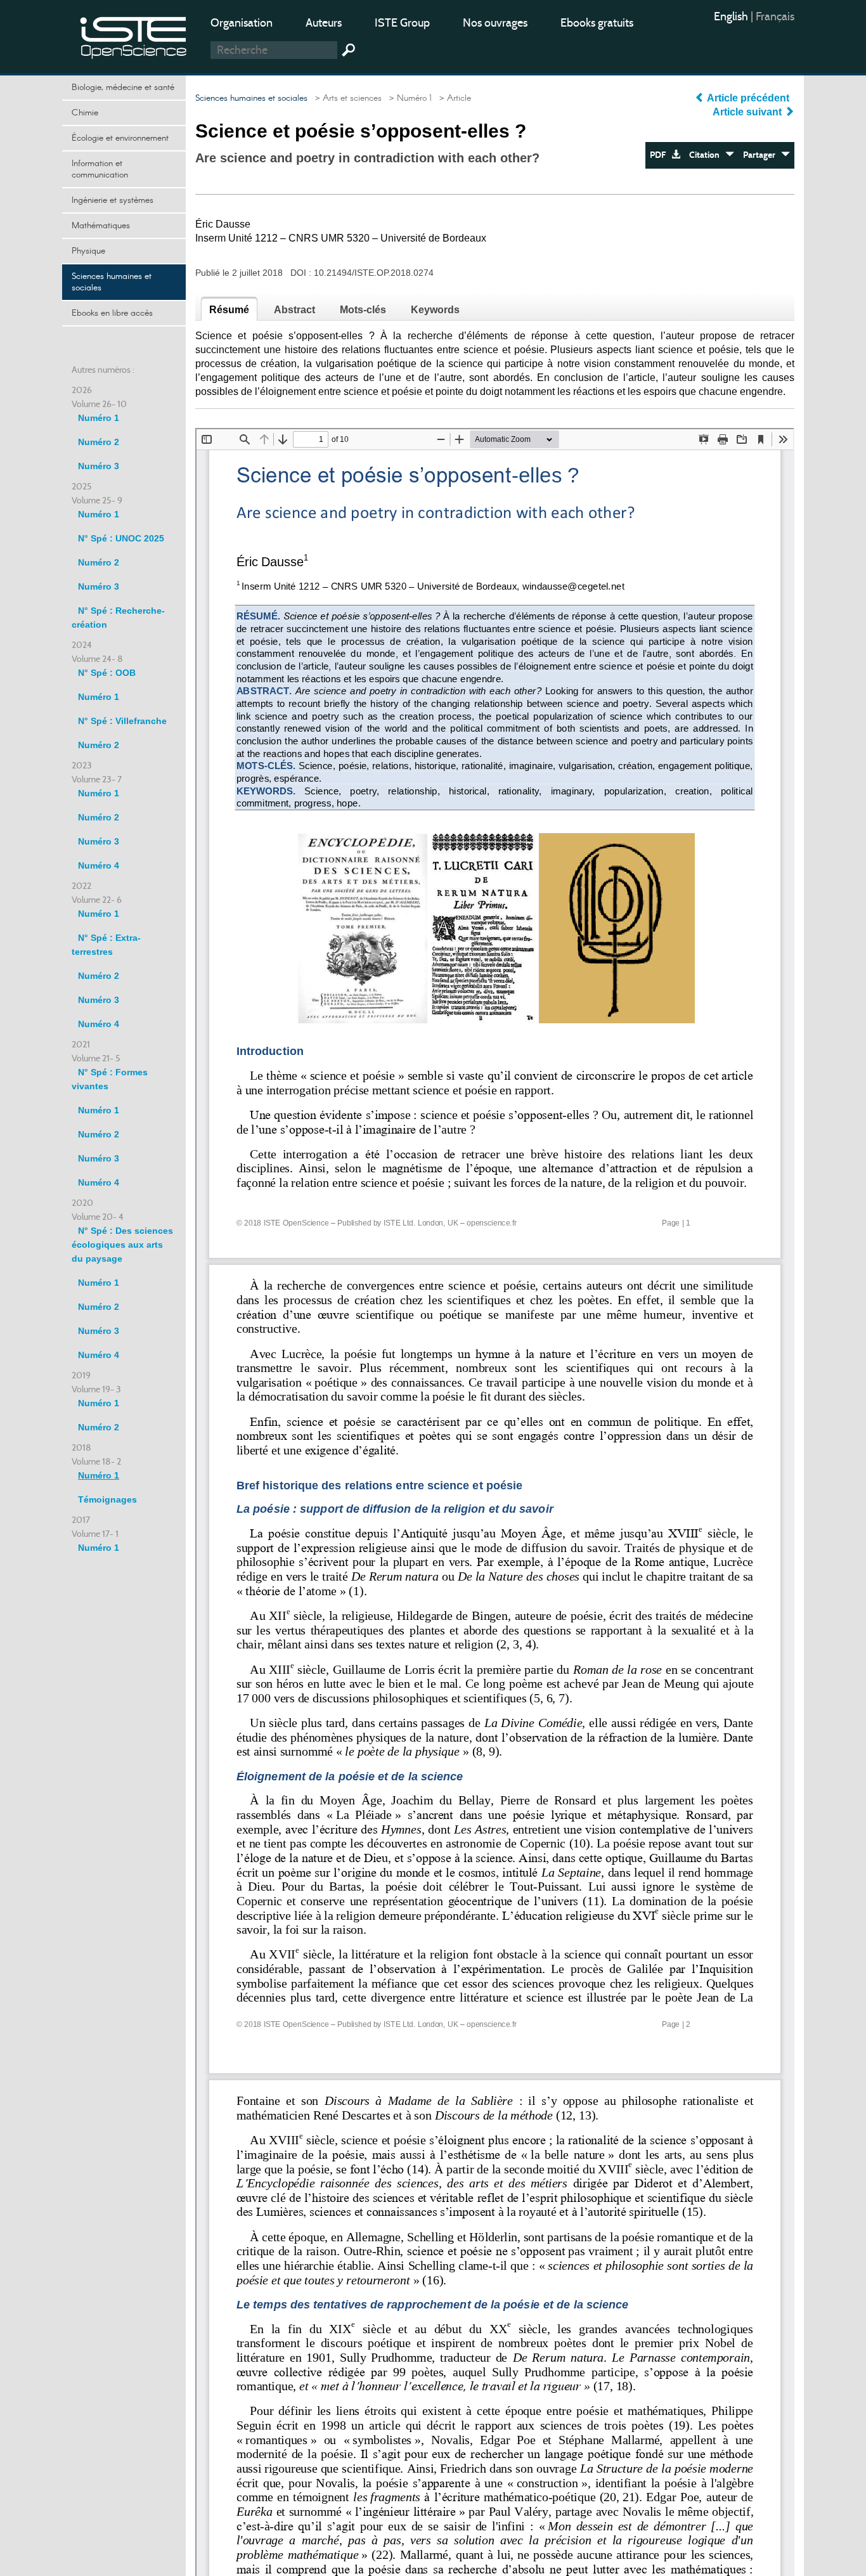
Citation (707, 155)
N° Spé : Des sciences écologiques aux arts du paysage (122, 1245)
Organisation (242, 23)
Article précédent (748, 98)
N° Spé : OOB (107, 673)
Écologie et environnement (120, 138)
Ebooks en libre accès (112, 313)
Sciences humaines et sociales (112, 282)
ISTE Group (402, 23)
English (732, 16)
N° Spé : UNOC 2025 (121, 538)
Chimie (85, 113)
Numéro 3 (99, 466)
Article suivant (748, 112)
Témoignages (107, 1499)
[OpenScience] (134, 35)
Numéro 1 (99, 418)
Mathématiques (101, 226)
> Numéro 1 (408, 98)
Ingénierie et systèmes (113, 200)
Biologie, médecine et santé (123, 87)
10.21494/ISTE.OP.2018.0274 (374, 273)
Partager (762, 155)
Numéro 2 (99, 442)
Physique (88, 251)
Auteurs (324, 23)
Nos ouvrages (495, 23)
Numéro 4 (99, 865)
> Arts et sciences (346, 98)
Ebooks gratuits (597, 23)
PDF (661, 155)
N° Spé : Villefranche (122, 721)
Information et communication (100, 169)
